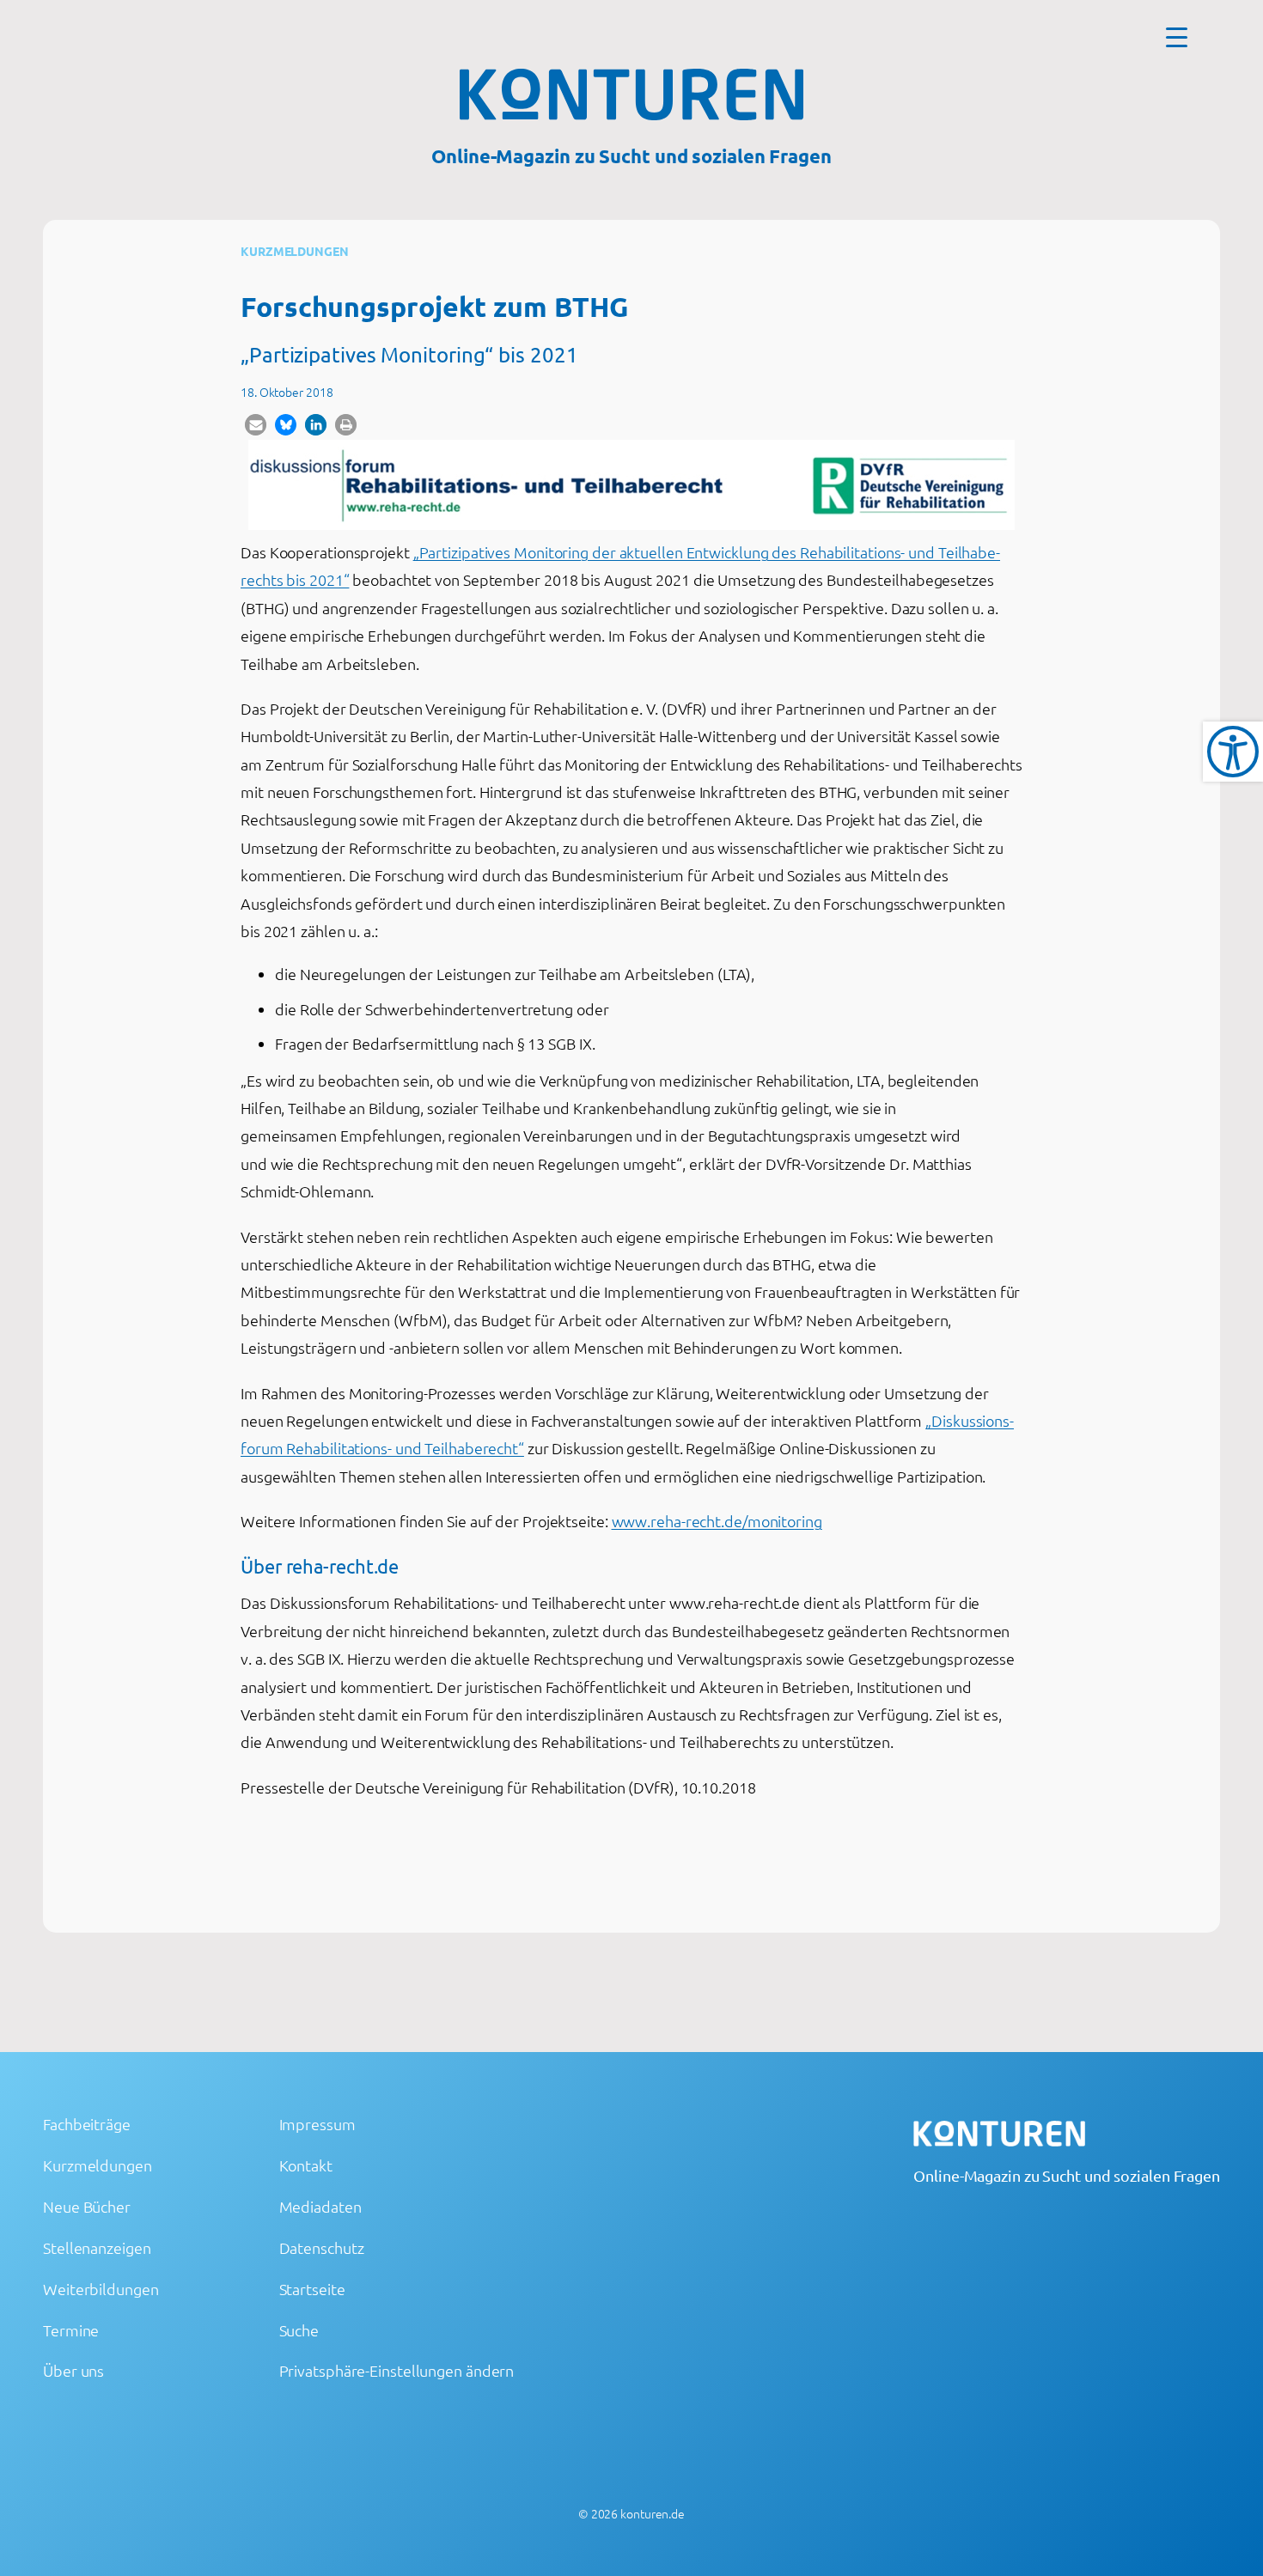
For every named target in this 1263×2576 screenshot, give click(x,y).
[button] (256, 425)
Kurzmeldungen (295, 251)
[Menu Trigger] (1177, 37)
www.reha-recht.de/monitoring (717, 1521)
